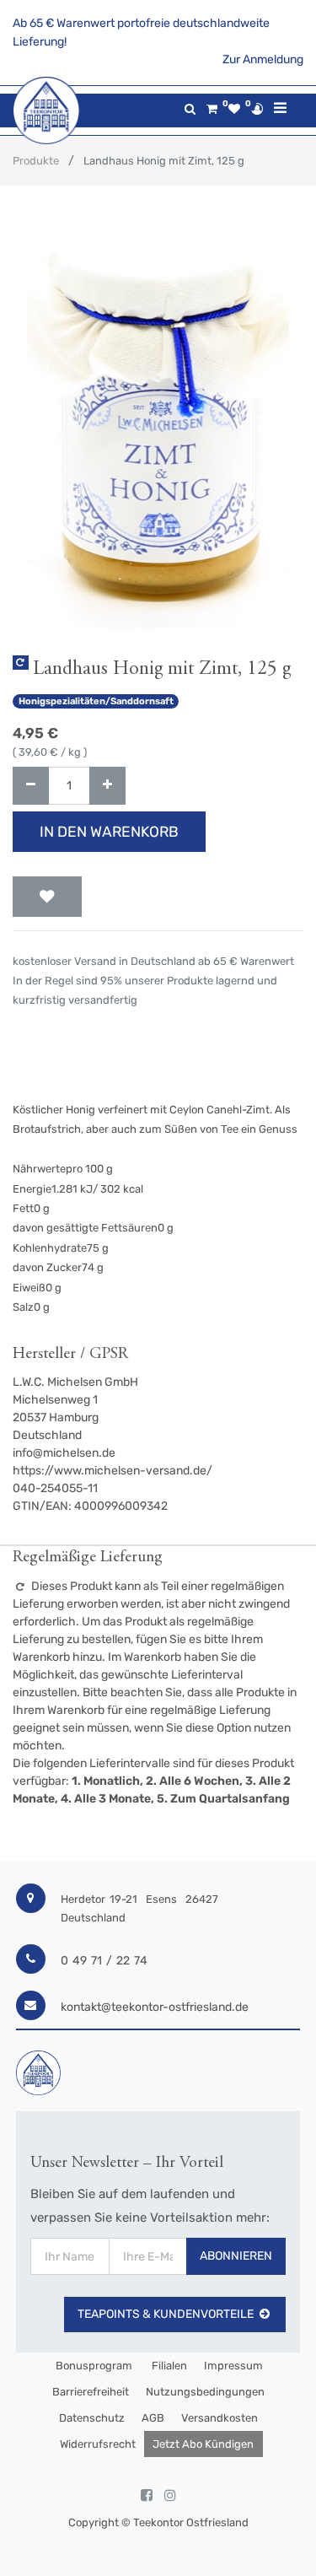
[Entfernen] (31, 786)
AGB (153, 2418)
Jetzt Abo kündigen (203, 2444)
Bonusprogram (93, 2366)
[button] (47, 897)
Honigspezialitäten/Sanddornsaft (96, 701)
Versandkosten (220, 2418)
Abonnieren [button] (236, 2256)
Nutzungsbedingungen (205, 2392)
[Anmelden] (257, 109)
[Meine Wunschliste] (234, 109)
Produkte (36, 161)
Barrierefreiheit (91, 2392)
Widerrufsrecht (98, 2444)
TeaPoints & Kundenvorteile (166, 2314)
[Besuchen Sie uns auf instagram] (170, 2496)
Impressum (233, 2366)
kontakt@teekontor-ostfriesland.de (155, 2007)
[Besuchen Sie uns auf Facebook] (147, 2496)
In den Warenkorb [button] (109, 832)
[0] (212, 109)
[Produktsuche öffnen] (190, 109)
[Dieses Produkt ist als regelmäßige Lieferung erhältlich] (21, 663)
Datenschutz (92, 2418)
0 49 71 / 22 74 (104, 1961)
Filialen (168, 2366)
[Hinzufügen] (107, 786)
